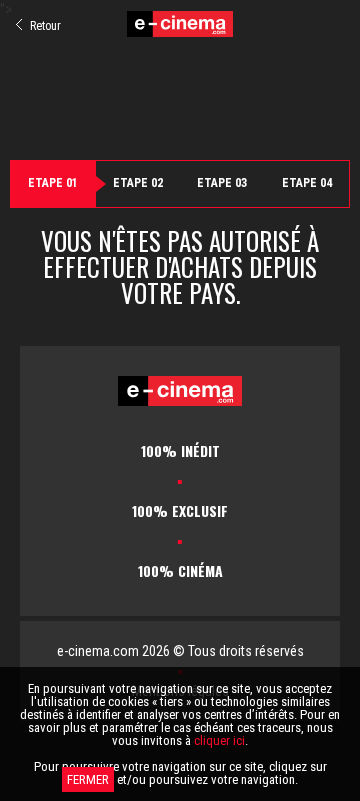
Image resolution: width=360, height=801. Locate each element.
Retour (44, 26)
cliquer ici (219, 740)
